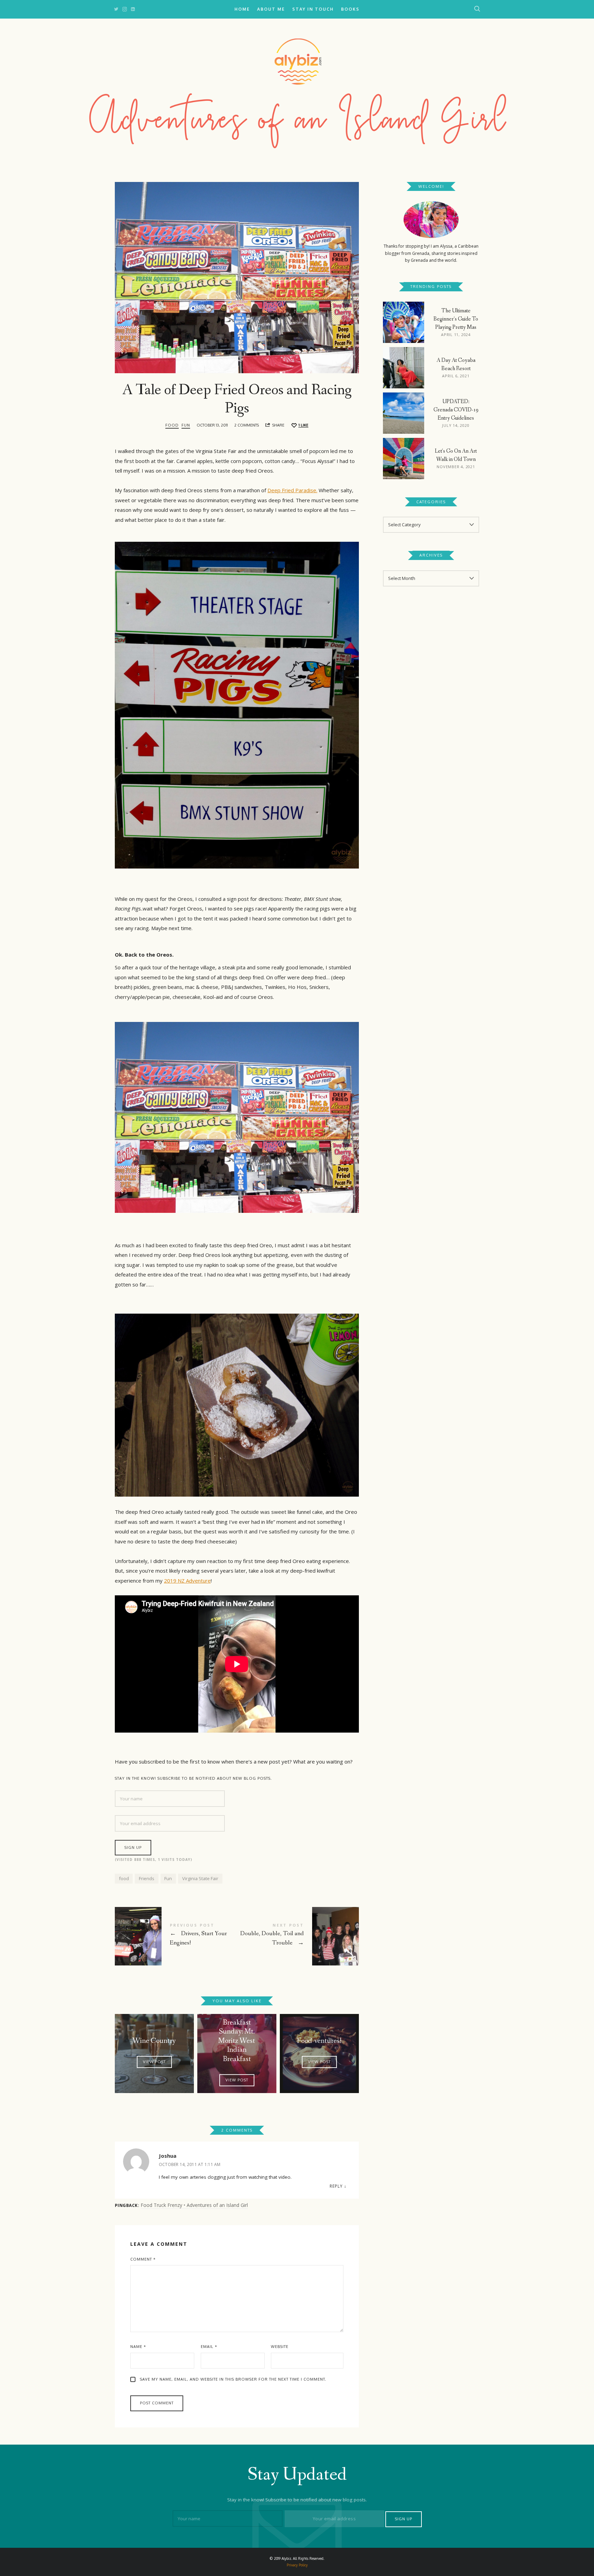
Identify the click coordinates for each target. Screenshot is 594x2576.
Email (209, 2347)
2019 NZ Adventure (187, 1581)
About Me (271, 9)
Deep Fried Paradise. (292, 490)
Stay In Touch (313, 9)
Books (350, 9)
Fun (186, 425)
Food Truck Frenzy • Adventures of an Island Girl (194, 2205)
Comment (143, 2259)
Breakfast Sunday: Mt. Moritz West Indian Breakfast (237, 2041)
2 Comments (247, 425)
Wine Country (154, 2041)
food (124, 1878)
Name (138, 2347)
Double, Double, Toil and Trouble (298, 1936)
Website (280, 2347)
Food (172, 425)
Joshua (168, 2156)
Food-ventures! (319, 2041)
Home (242, 9)
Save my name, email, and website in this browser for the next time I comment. (233, 2379)
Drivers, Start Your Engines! (176, 1936)
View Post (154, 2062)
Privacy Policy (297, 2565)
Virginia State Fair (200, 1878)
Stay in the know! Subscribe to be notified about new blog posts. (193, 1778)
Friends (147, 1878)
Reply (336, 2186)
